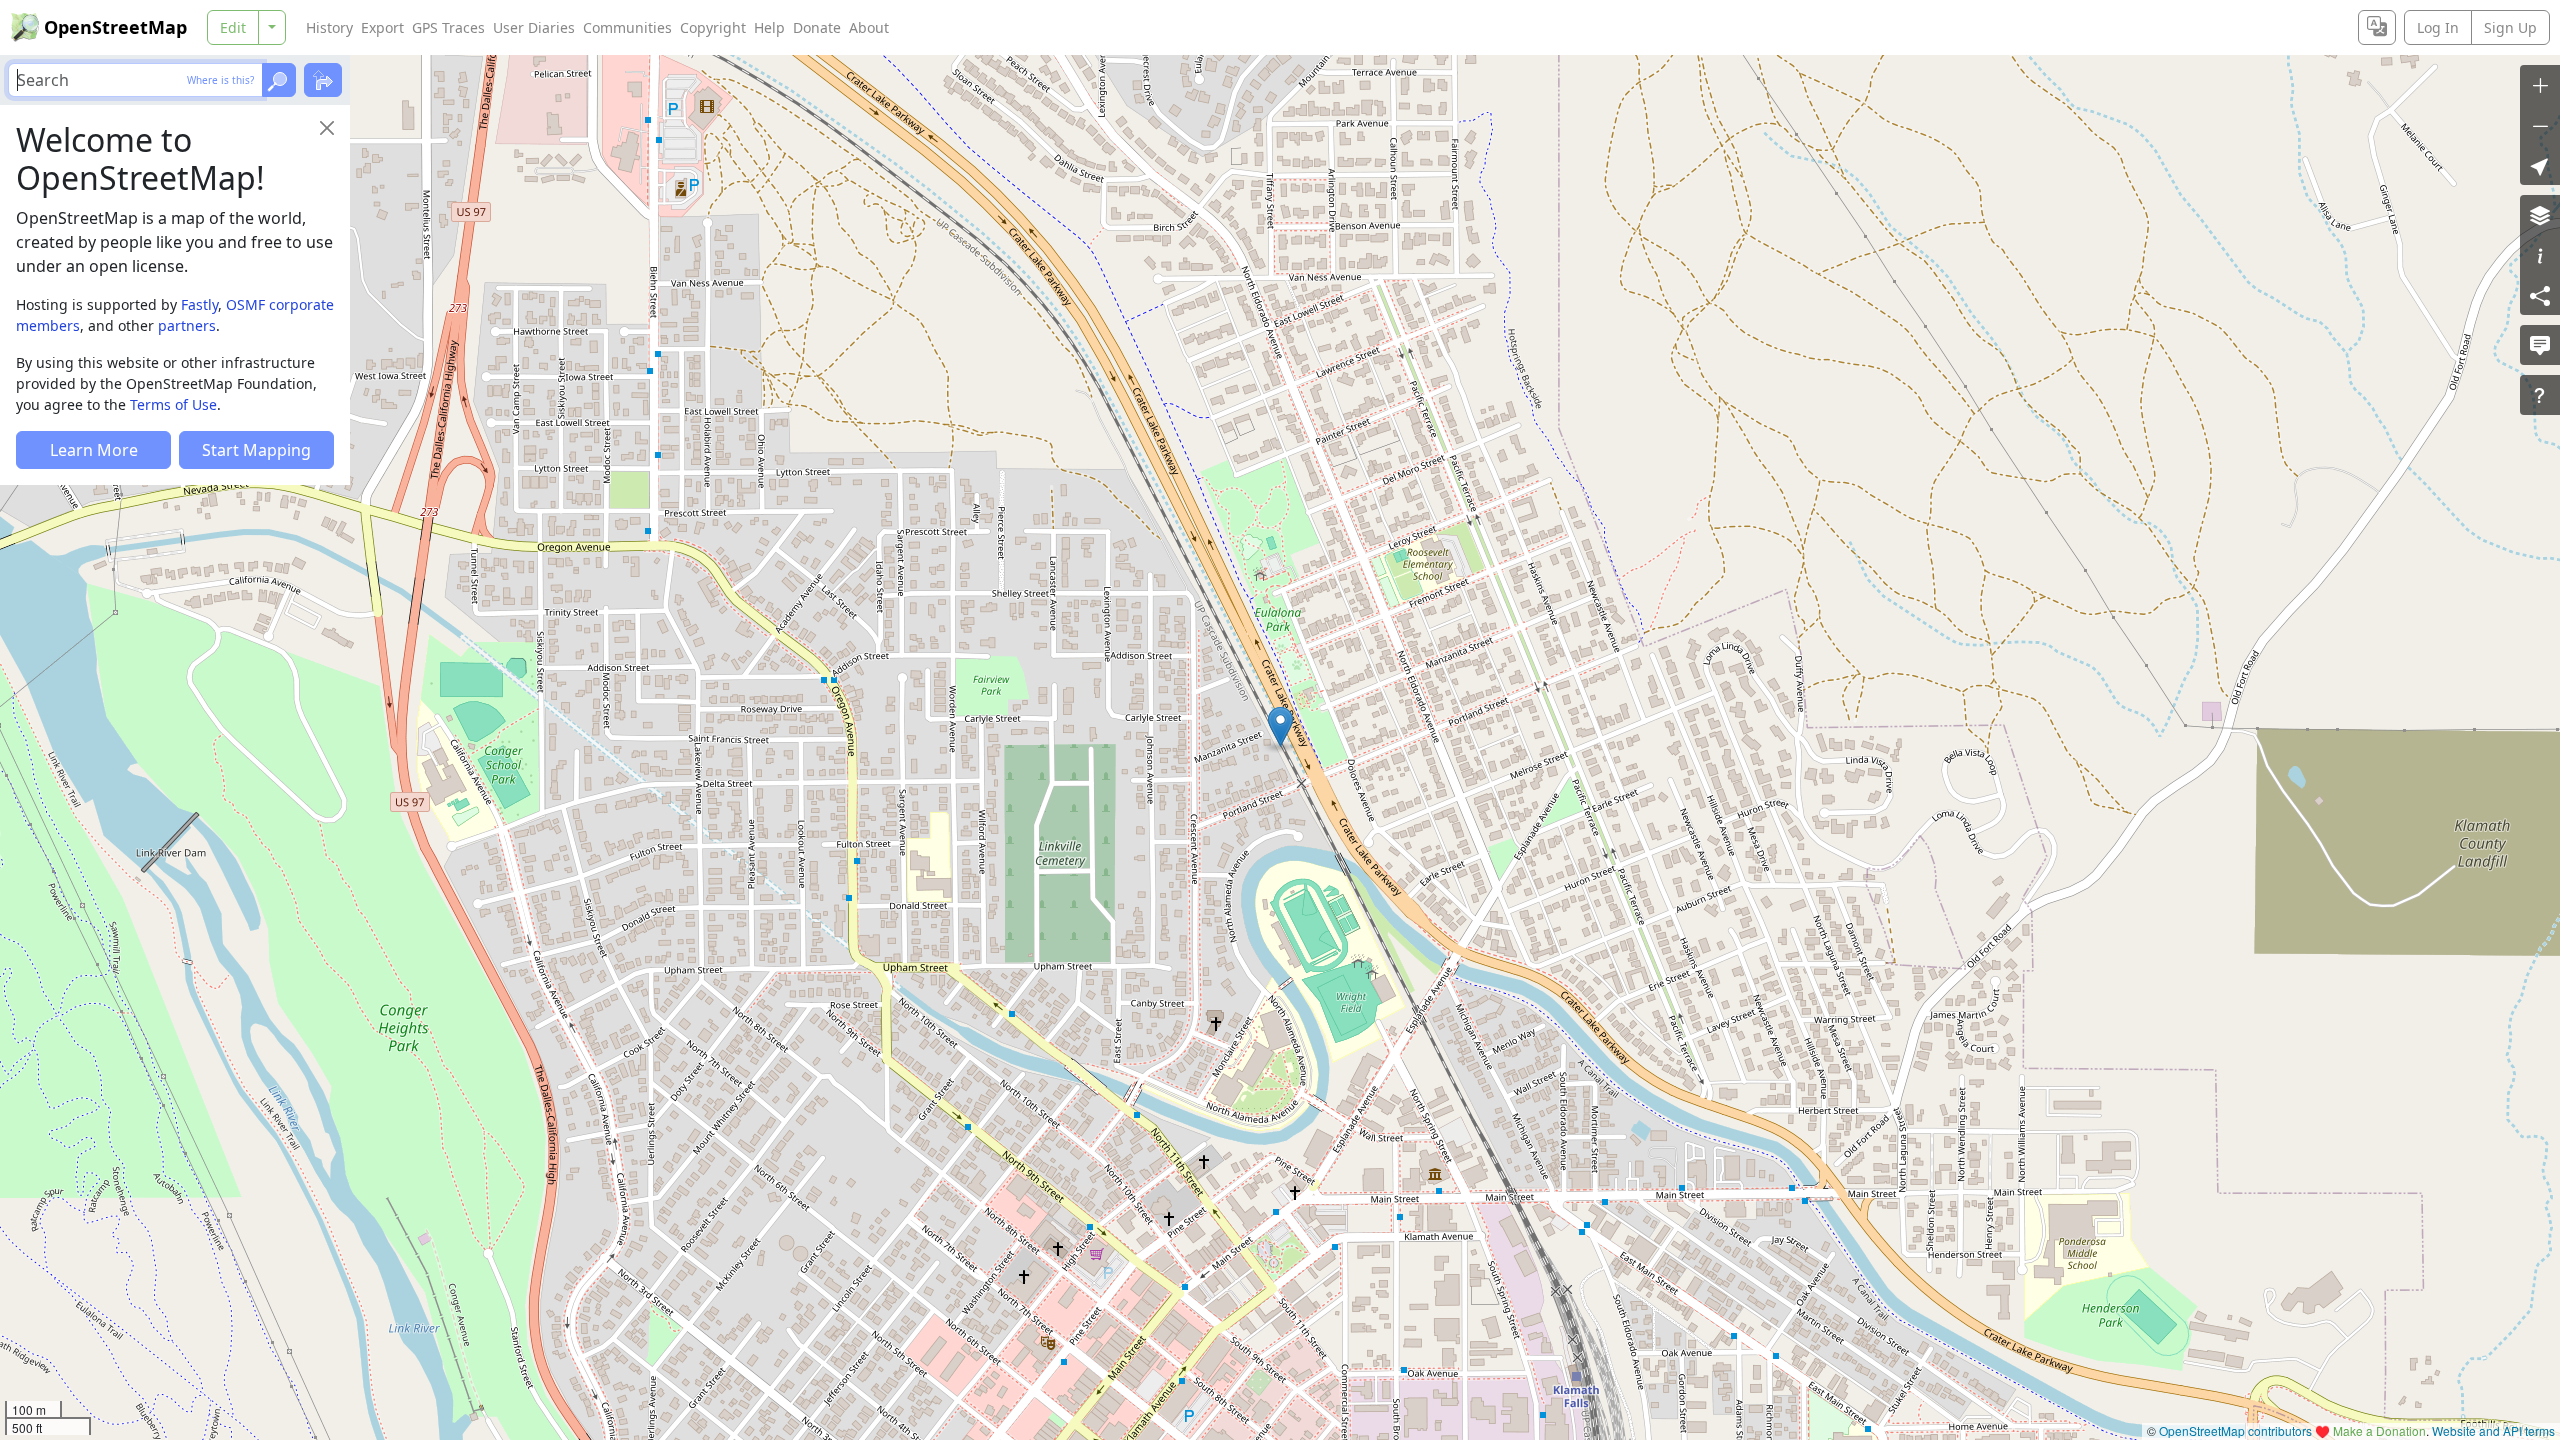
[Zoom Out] (2540, 125)
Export (382, 27)
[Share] (2540, 295)
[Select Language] (2377, 27)
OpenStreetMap (115, 27)
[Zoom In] (2540, 85)
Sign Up (2510, 27)
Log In (2438, 27)
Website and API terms (2493, 1430)
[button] (1280, 727)
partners (187, 325)
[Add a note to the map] (2540, 345)
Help (769, 27)
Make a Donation (2379, 1430)
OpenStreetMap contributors (2235, 1430)
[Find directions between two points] (323, 80)
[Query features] (2540, 395)
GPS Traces (448, 27)
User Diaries (534, 27)
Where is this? (220, 80)
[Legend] (2540, 255)
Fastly (199, 304)
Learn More (94, 450)
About (869, 27)
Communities (627, 27)
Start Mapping (256, 450)
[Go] (279, 80)
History (329, 27)
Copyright (713, 27)
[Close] (327, 128)
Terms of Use (173, 404)
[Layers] (2540, 215)
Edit (233, 27)
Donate (817, 27)
